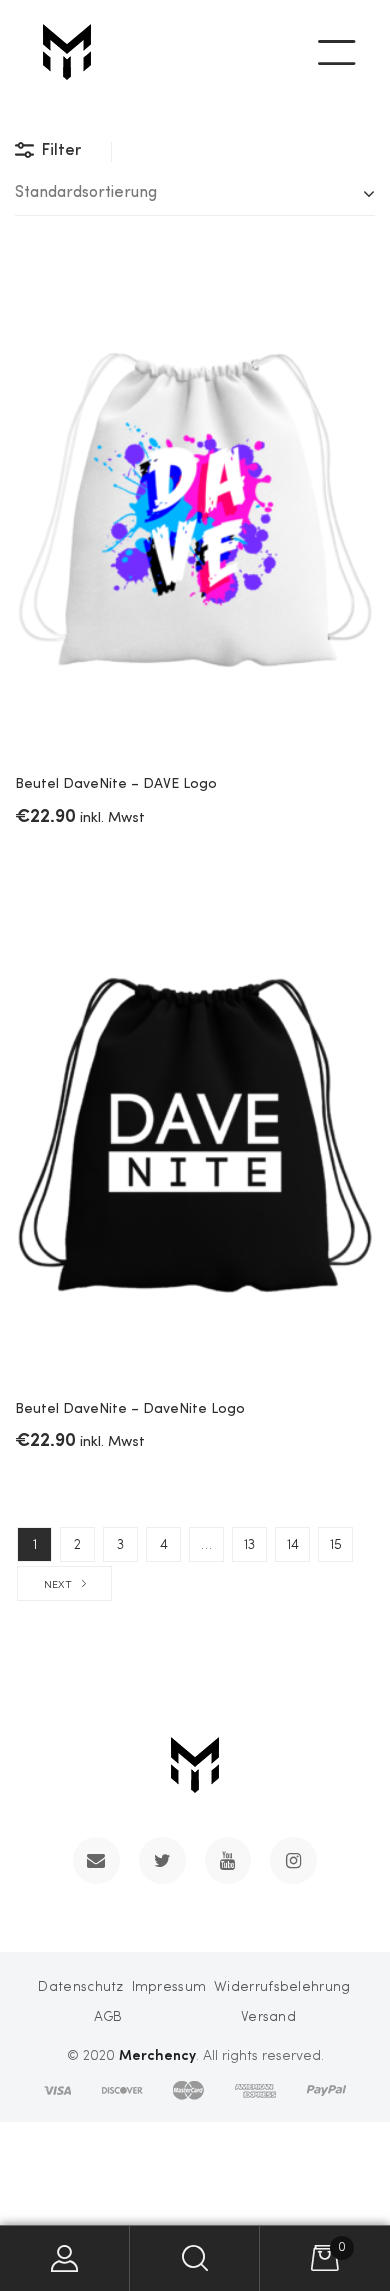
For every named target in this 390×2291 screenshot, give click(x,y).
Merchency (157, 2054)
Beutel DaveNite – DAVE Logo (116, 784)
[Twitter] (162, 1860)
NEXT (58, 1585)
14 (293, 1545)
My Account (65, 2258)
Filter (61, 151)
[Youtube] (228, 1860)
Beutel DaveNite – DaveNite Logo (130, 1409)
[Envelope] (96, 1860)
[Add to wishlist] (345, 291)
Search (195, 2258)
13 (249, 1545)
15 (336, 1545)
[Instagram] (293, 1860)
